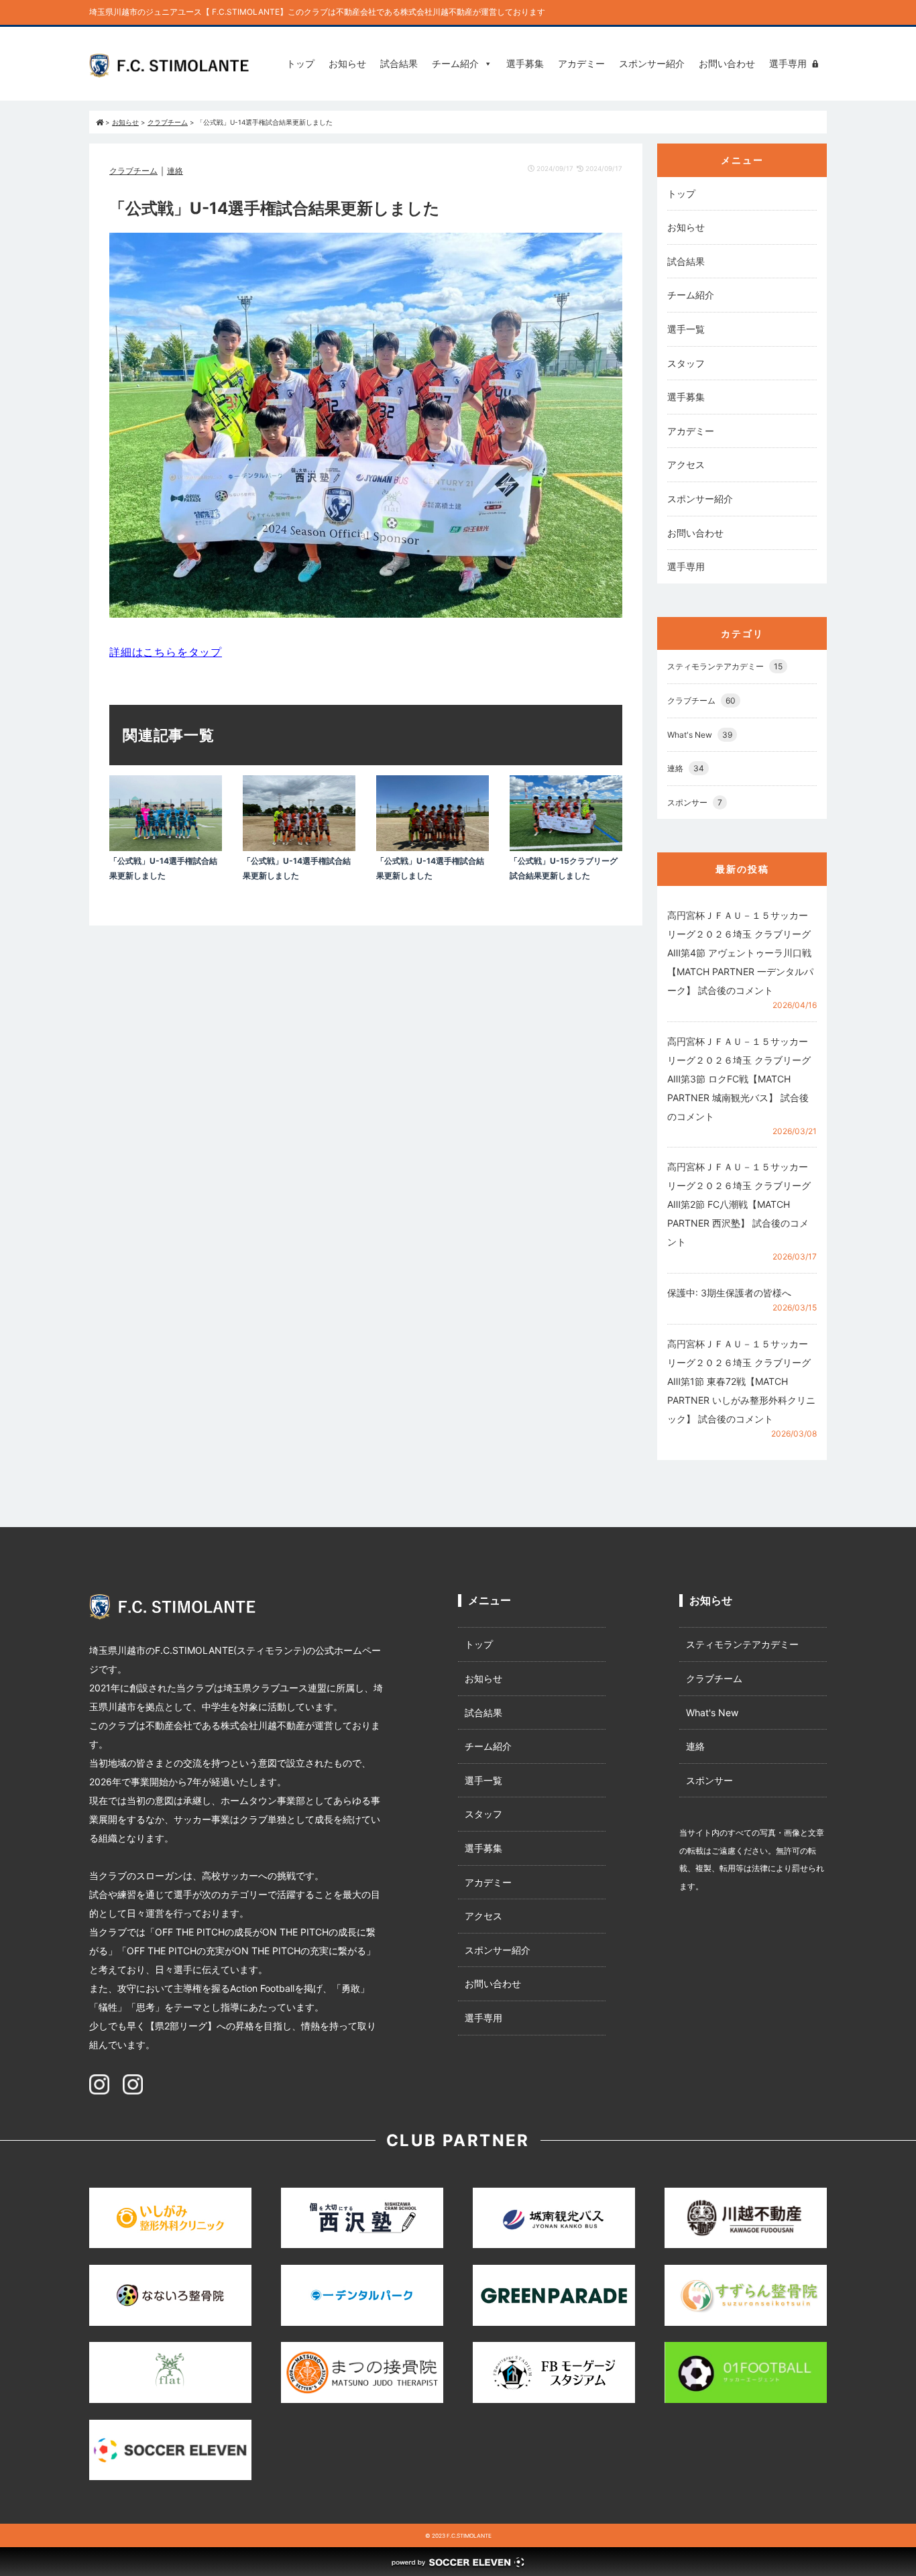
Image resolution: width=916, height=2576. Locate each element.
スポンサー (695, 802)
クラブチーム (133, 171)
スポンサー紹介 (652, 63)
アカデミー (581, 63)
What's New (700, 735)
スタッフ (686, 363)
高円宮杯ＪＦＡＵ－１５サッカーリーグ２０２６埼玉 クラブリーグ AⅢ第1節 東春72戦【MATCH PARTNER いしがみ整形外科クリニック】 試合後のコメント (741, 1381)
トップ (300, 63)
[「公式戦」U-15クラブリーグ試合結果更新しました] (566, 847)
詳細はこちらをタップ (166, 652)
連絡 (175, 171)
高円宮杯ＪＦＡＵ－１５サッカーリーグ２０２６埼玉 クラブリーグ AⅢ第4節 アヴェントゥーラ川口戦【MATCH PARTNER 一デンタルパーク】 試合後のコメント (740, 953)
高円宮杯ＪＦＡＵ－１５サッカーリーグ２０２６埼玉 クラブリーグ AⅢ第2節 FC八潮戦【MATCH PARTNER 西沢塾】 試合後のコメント (739, 1204)
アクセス (686, 464)
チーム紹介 (455, 63)
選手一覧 (686, 329)
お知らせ (347, 63)
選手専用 (788, 63)
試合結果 (399, 63)
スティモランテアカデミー (725, 666)
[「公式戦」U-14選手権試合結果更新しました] (166, 847)
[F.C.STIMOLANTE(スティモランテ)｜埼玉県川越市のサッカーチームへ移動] (100, 122)
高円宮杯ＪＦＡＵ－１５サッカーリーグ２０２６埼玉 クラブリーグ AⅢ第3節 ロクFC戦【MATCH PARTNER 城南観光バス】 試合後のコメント (739, 1079)
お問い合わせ (727, 63)
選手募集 (525, 63)
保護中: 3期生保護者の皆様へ (729, 1293)
